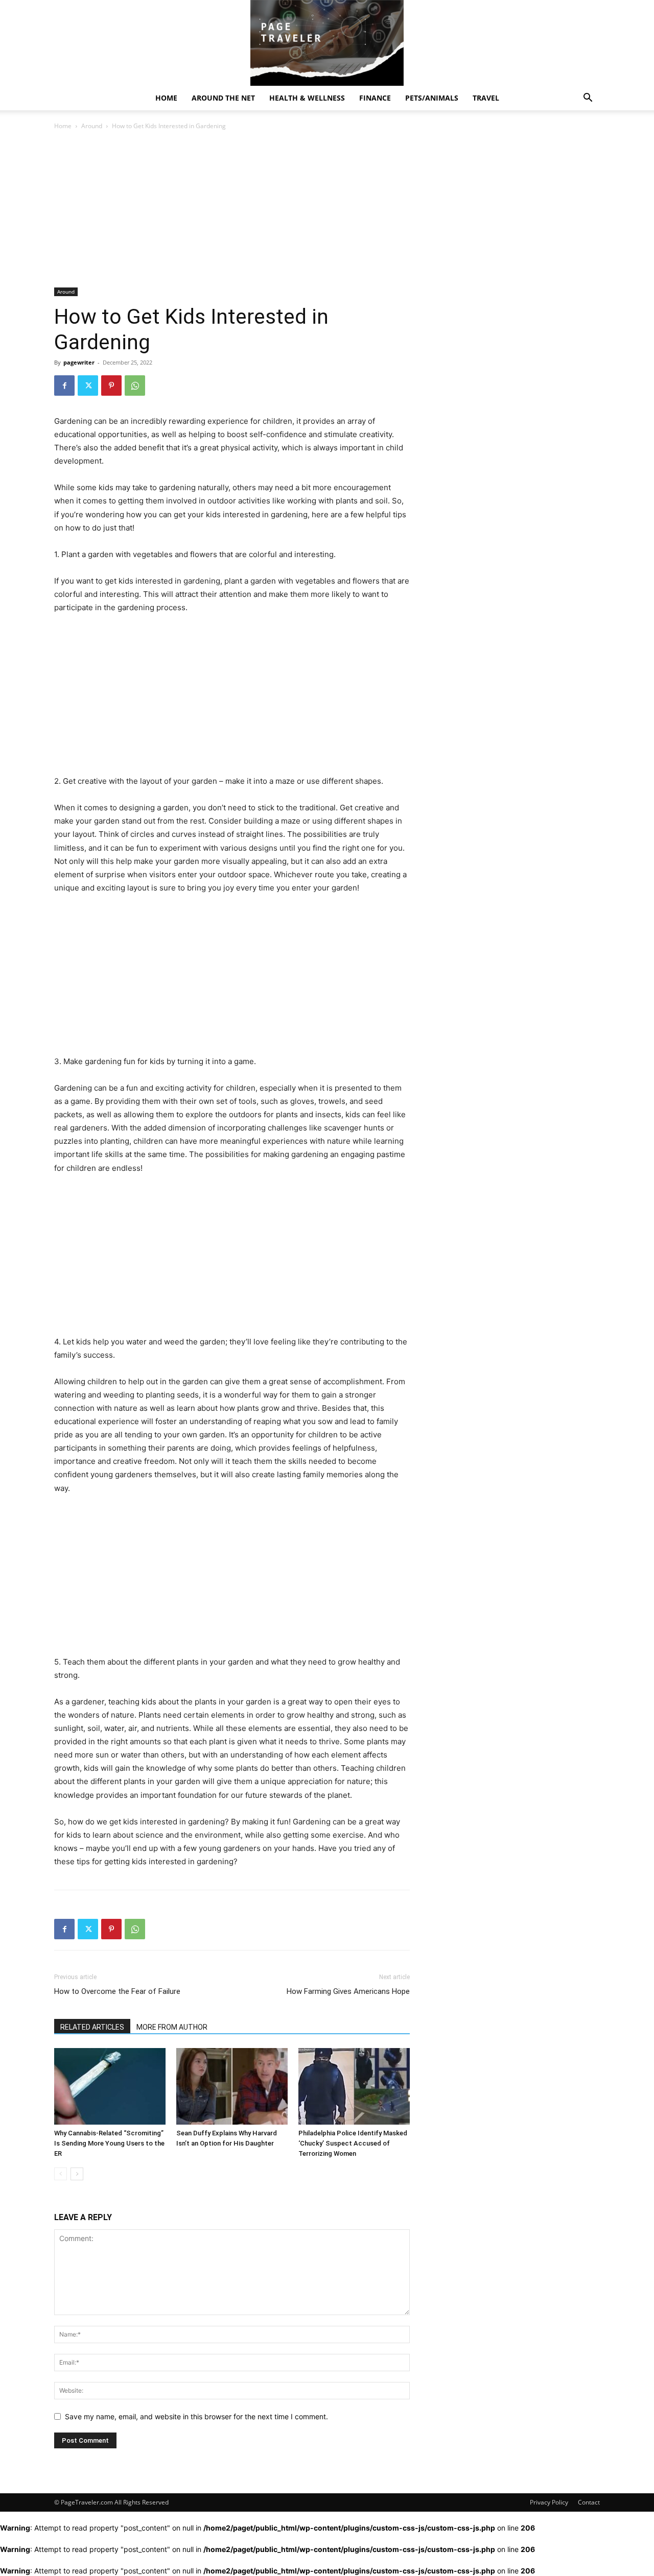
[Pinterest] (111, 386)
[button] (588, 99)
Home (166, 98)
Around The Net (223, 98)
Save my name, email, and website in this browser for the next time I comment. (196, 2416)
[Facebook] (64, 386)
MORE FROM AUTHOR (172, 2027)
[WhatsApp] (135, 386)
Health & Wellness (307, 98)
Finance (375, 98)
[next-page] (77, 2174)
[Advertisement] (232, 212)
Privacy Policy (549, 2502)
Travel (486, 98)
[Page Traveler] (327, 43)
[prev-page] (61, 2174)
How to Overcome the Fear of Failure (117, 1991)
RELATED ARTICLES (92, 2027)
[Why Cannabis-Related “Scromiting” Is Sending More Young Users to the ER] (110, 2086)
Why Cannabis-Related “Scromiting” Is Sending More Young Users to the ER (109, 2143)
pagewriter (79, 362)
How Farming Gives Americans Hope (348, 1991)
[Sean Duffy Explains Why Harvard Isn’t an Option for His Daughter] (232, 2086)
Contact (589, 2502)
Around (92, 126)
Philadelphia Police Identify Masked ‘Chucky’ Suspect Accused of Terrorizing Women (353, 2143)
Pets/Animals (432, 98)
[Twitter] (88, 386)
